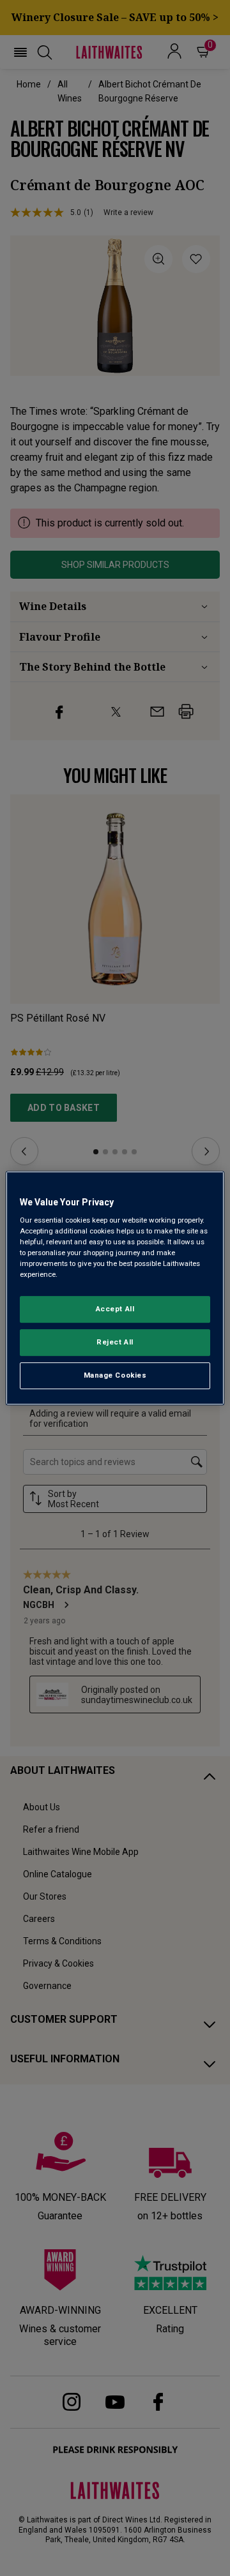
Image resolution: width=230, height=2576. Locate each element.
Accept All (115, 1309)
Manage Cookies (115, 1375)
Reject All (115, 1343)
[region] (115, 1288)
